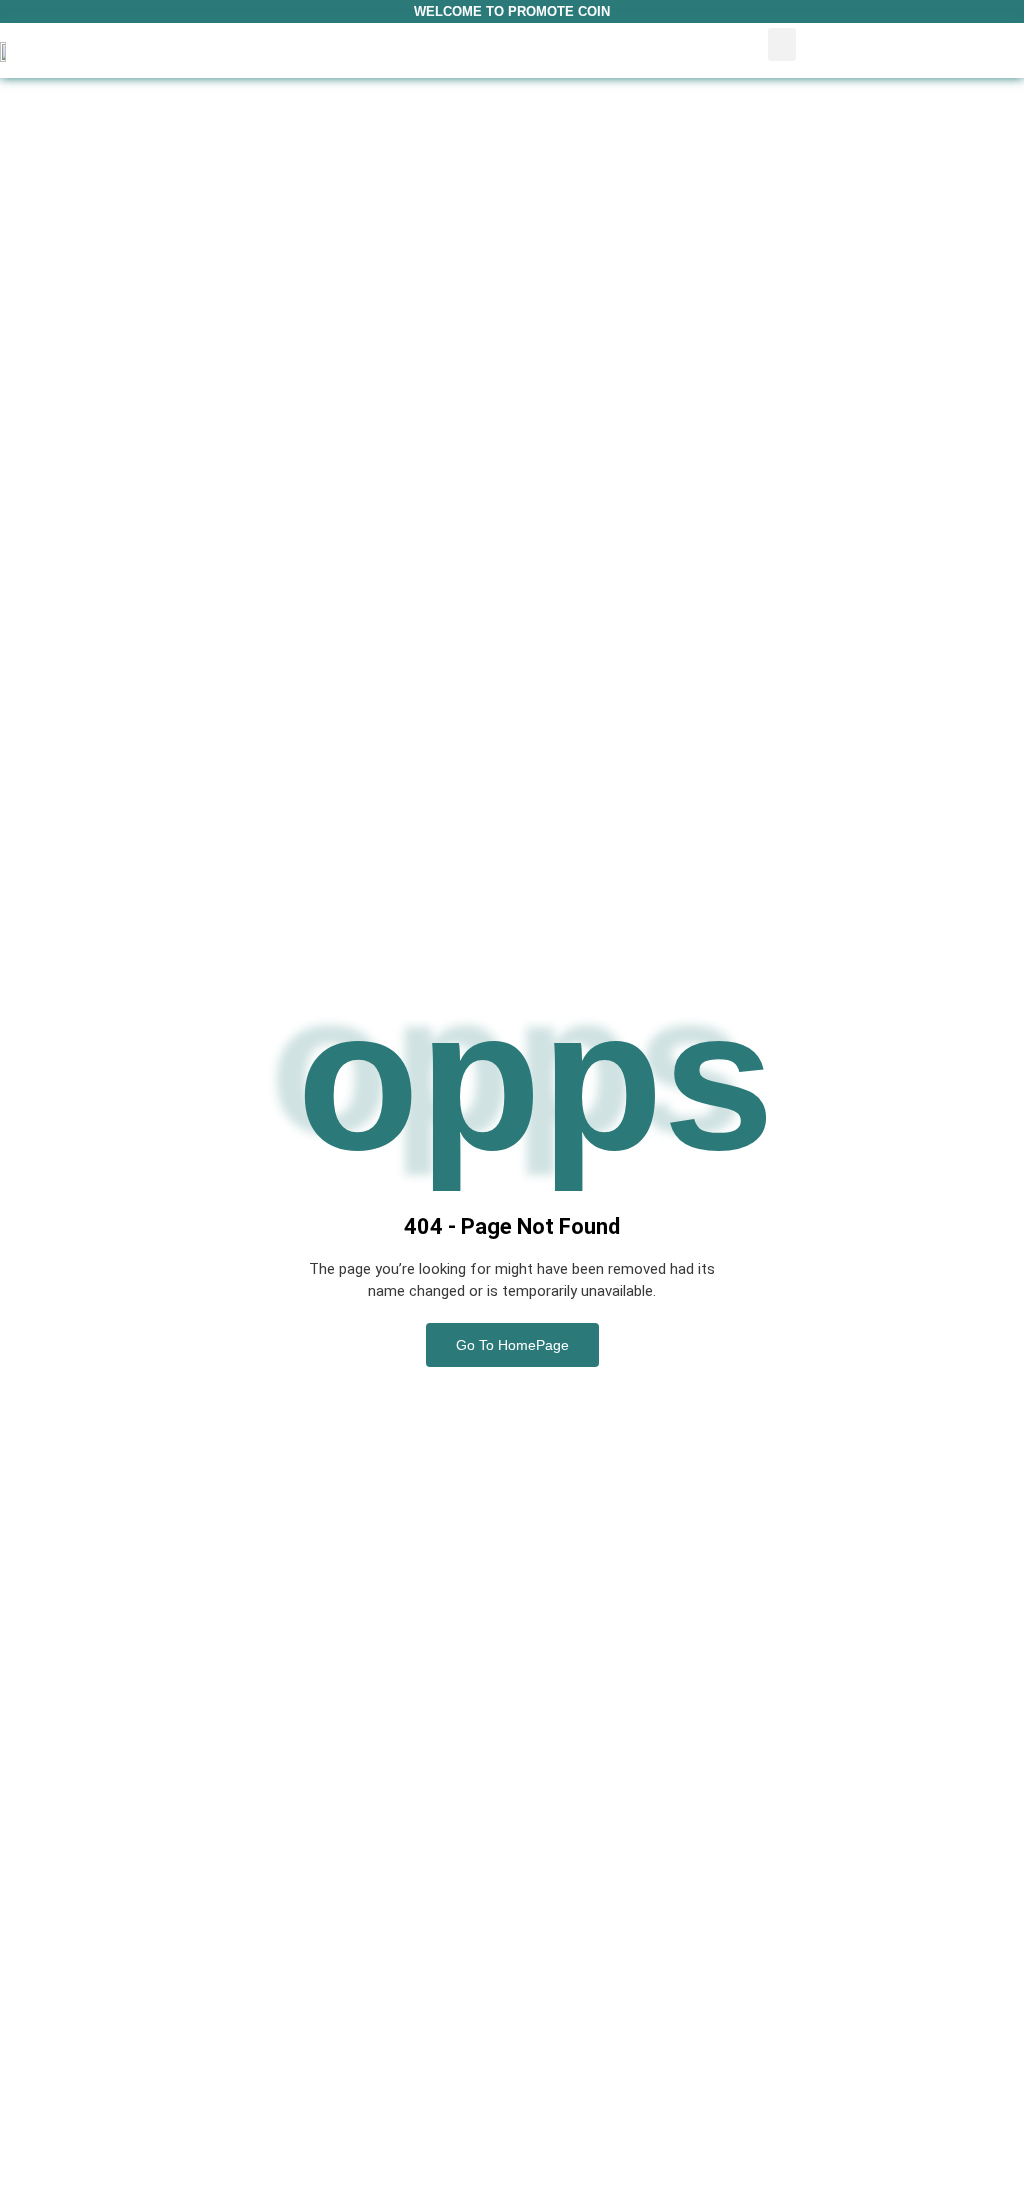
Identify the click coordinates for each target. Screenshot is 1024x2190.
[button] (782, 44)
